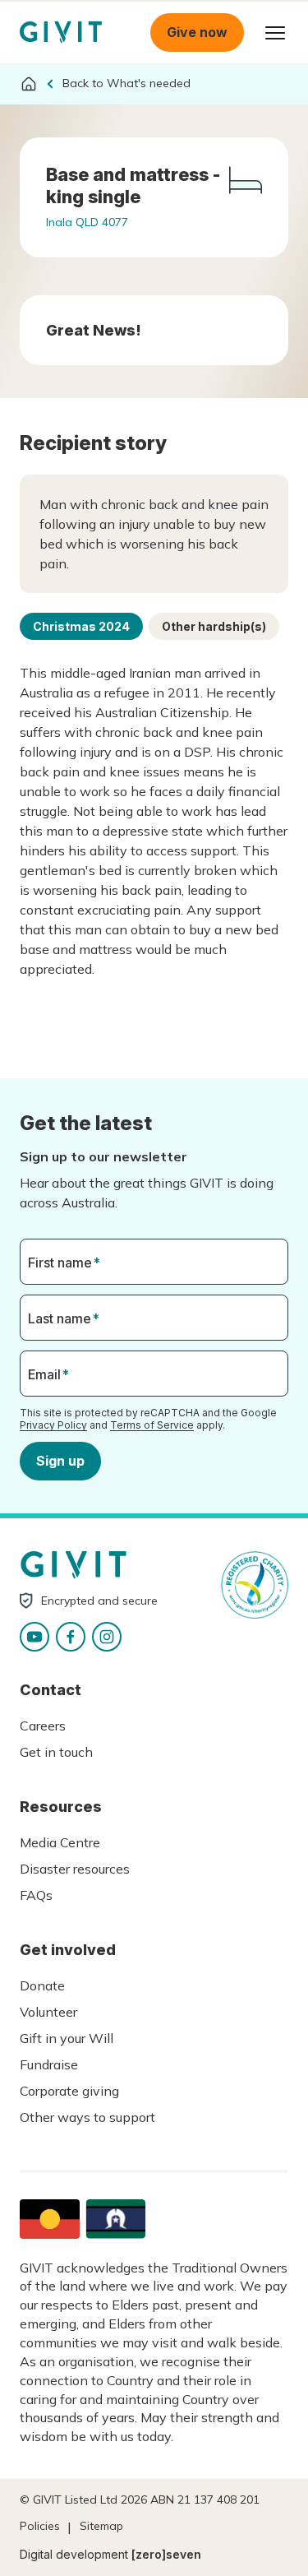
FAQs (36, 1895)
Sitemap (101, 2526)
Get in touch (56, 1752)
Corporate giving (69, 2091)
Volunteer (48, 2012)
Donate (42, 1985)
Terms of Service (152, 1425)
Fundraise (49, 2064)
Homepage (61, 32)
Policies (40, 2526)
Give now (197, 32)
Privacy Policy (53, 1425)
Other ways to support (87, 2117)
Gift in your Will (67, 2038)
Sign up (60, 1461)
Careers (43, 1726)
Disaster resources (75, 1869)
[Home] (29, 84)
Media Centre (60, 1842)
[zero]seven (166, 2554)
